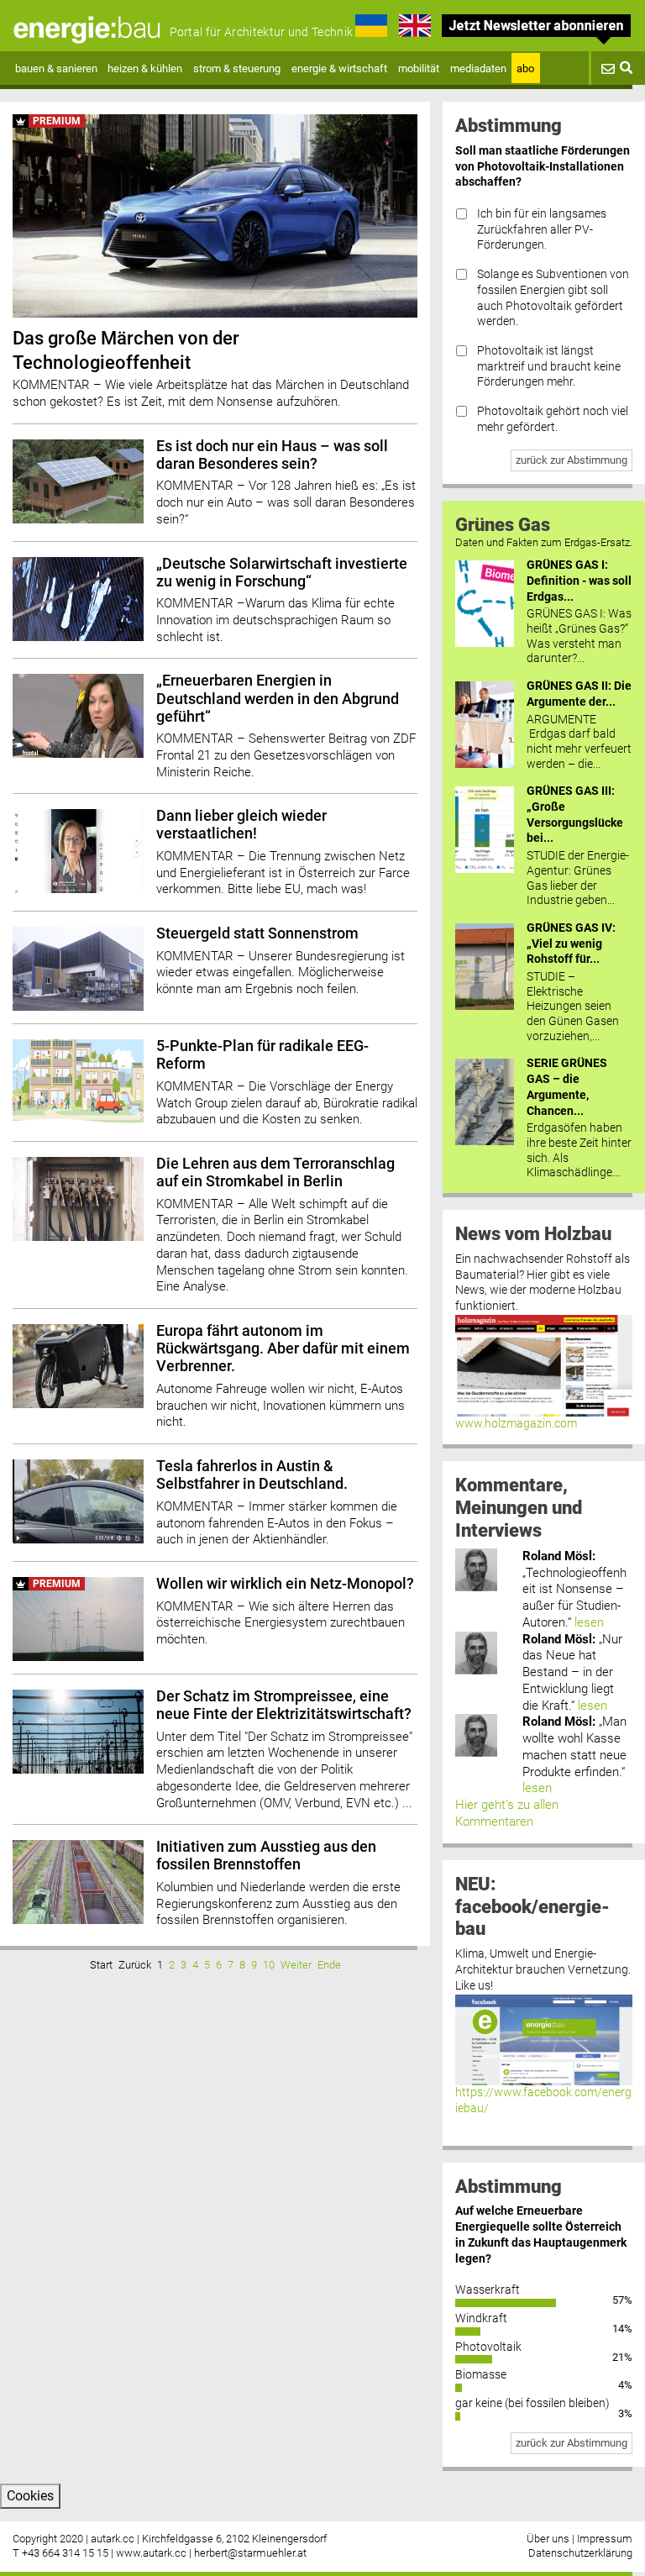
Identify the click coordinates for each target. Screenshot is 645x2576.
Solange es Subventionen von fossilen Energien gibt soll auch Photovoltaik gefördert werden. (553, 298)
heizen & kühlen (145, 68)
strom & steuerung (237, 68)
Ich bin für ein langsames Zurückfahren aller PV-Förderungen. (542, 229)
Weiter (296, 1965)
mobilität (419, 68)
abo (525, 68)
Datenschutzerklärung (580, 2553)
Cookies (30, 2496)
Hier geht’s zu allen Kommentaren (507, 1813)
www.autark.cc (151, 2553)
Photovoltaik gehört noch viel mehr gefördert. (553, 419)
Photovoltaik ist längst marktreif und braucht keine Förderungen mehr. (549, 366)
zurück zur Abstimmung (572, 460)
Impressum (605, 2539)
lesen (589, 1622)
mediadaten (478, 68)
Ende (329, 1965)
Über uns (548, 2539)
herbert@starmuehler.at (250, 2553)
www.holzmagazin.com (516, 1424)
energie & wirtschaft (339, 68)
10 (269, 1965)
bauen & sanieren (56, 68)
